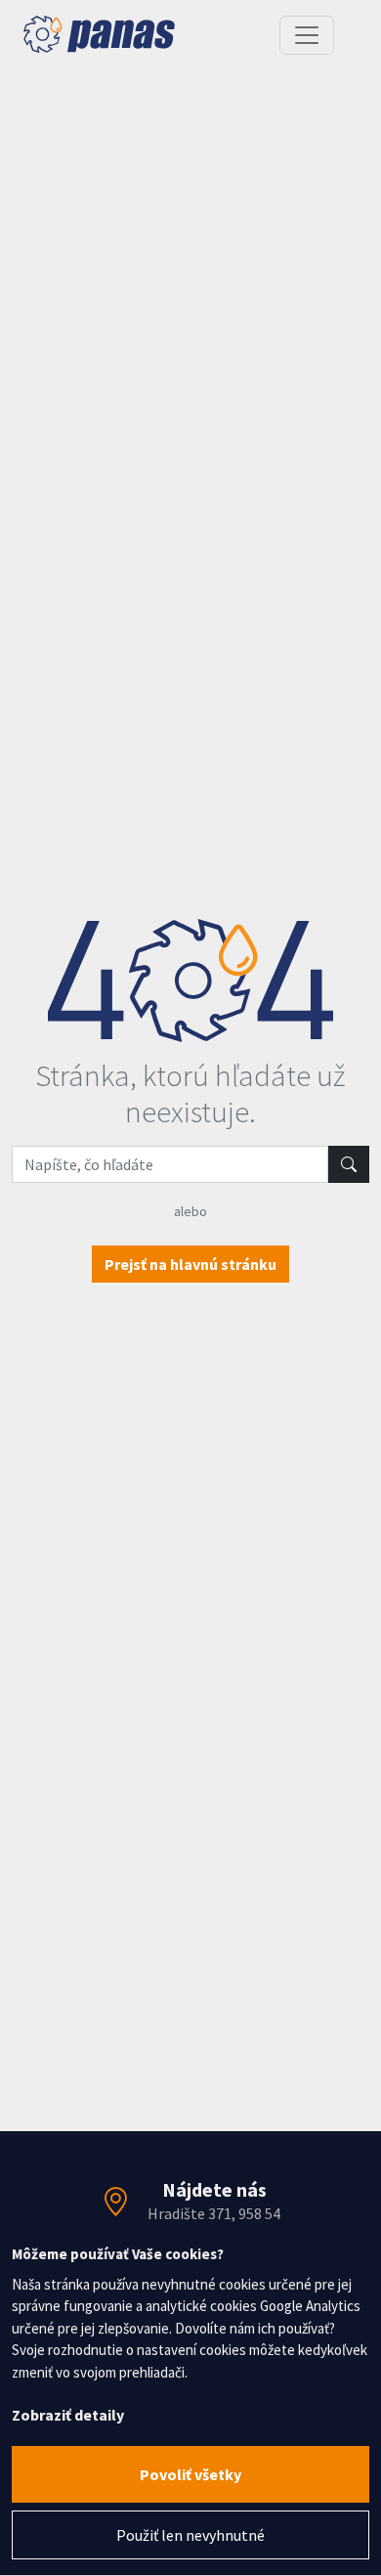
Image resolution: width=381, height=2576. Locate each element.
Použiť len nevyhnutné (190, 2535)
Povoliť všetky (190, 2474)
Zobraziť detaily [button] (68, 2415)
